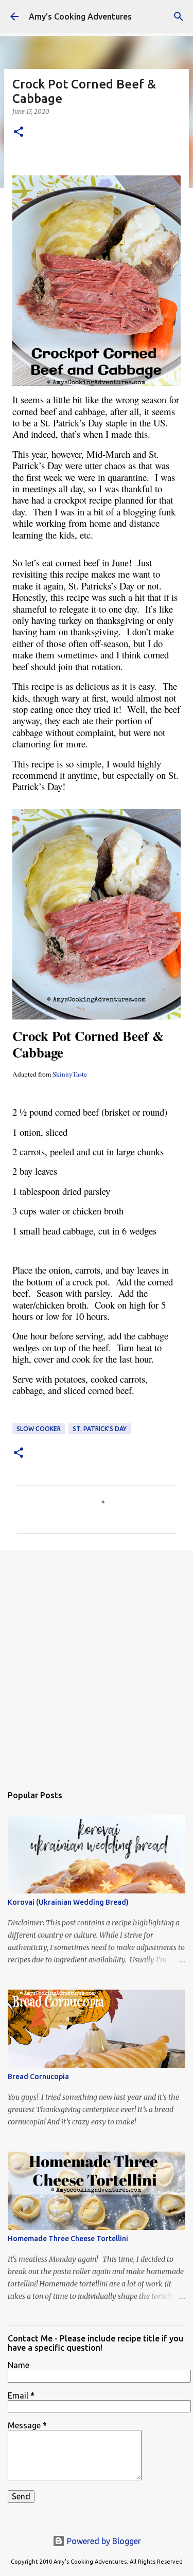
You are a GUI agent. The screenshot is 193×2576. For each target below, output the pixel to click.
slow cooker (39, 1429)
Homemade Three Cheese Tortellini (68, 2239)
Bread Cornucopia (38, 2077)
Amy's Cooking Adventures (80, 16)
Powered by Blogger (103, 2541)
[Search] (179, 16)
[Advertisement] (97, 1662)
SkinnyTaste (70, 1074)
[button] (19, 132)
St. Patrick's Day (100, 1429)
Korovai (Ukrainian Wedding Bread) (68, 1902)
